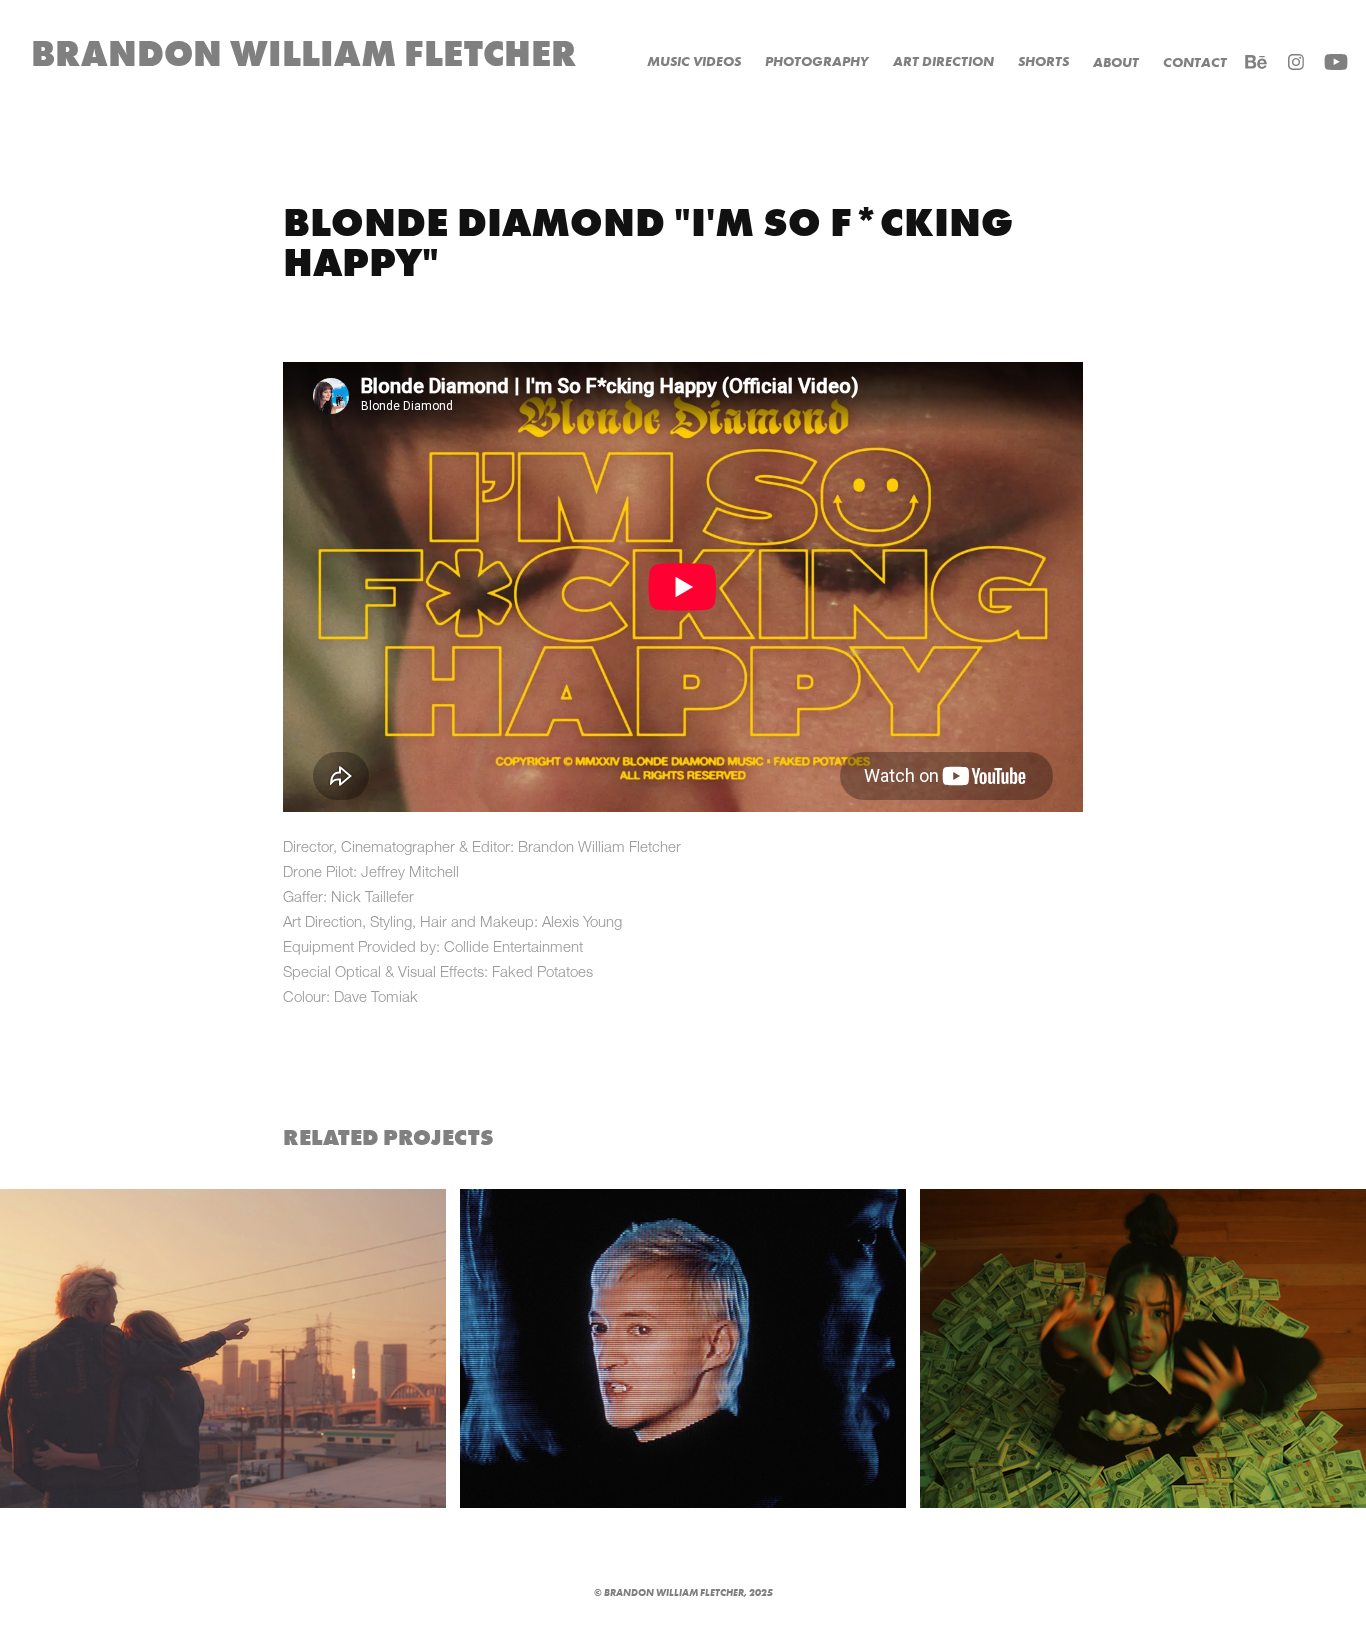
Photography (817, 61)
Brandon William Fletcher (304, 53)
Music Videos (694, 61)
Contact (1195, 62)
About (1116, 62)
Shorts (1043, 61)
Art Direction (943, 61)
